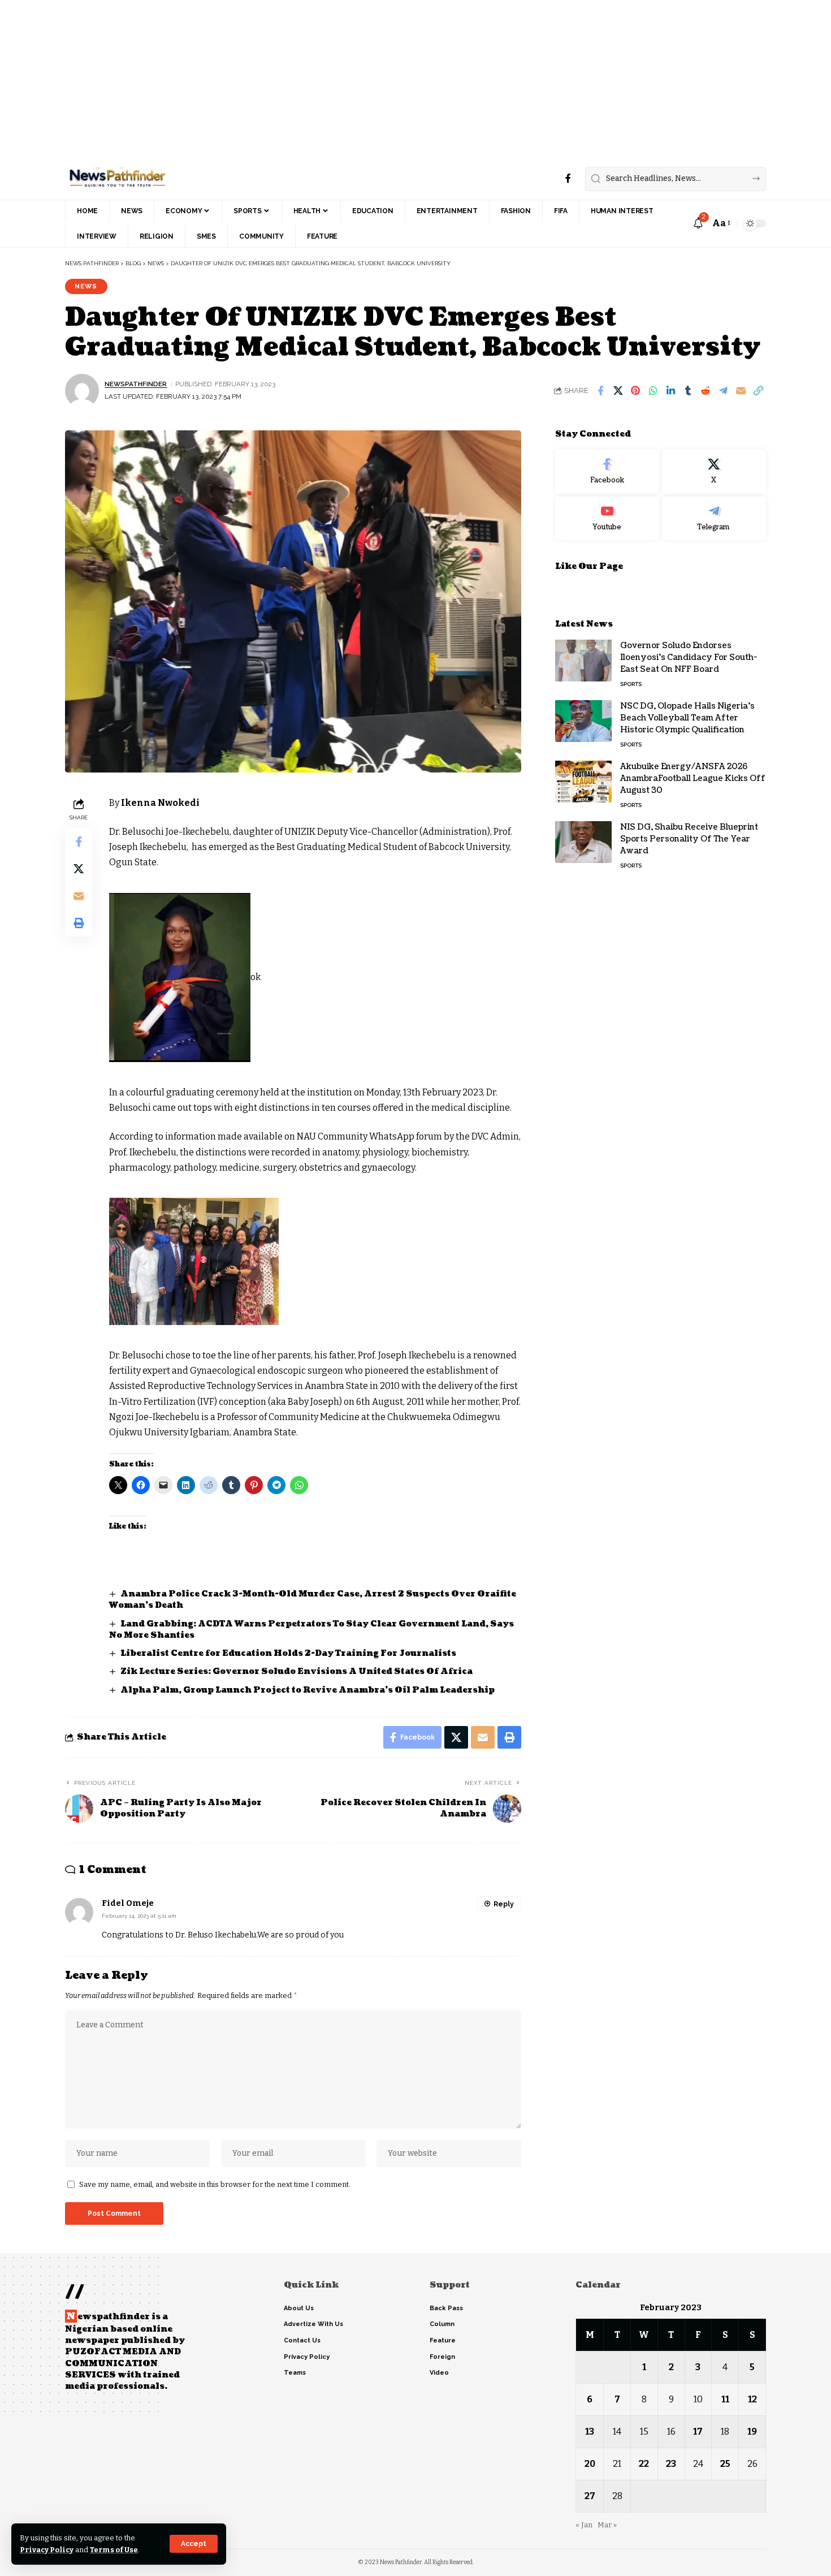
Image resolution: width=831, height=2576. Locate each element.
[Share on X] (618, 391)
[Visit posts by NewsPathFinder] (82, 391)
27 (590, 2496)
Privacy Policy (47, 2550)
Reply (504, 1904)
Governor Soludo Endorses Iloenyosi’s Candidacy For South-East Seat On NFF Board (689, 657)
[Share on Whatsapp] (653, 391)
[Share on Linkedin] (670, 391)
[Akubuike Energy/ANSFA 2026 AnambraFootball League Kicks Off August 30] (583, 781)
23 (671, 2464)
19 (752, 2432)
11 (725, 2399)
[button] (194, 2544)
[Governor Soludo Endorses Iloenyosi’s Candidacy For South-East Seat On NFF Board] (583, 660)
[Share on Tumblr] (688, 391)
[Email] (741, 391)
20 (590, 2464)
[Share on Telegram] (723, 391)
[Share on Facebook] (600, 391)
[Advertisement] (339, 79)
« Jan (584, 2525)
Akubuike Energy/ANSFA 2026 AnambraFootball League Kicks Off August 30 (693, 778)
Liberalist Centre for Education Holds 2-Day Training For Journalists (288, 1653)
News (86, 286)
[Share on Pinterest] (635, 391)
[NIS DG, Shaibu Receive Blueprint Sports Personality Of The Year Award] (583, 842)
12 (752, 2399)
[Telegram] (714, 518)
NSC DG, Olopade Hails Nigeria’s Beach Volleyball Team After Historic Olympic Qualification (687, 717)
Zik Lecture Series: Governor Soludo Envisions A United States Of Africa (297, 1671)
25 (725, 2464)
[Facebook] (568, 178)
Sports (631, 683)
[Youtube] (607, 518)
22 (644, 2464)
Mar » (607, 2525)
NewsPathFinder (136, 384)
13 (590, 2432)
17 (698, 2432)
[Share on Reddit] (706, 391)
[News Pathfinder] (117, 179)
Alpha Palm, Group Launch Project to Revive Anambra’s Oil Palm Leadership (308, 1690)
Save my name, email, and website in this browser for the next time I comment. (215, 2184)
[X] (714, 472)
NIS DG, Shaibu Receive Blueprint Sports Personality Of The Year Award (689, 838)
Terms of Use (114, 2550)
